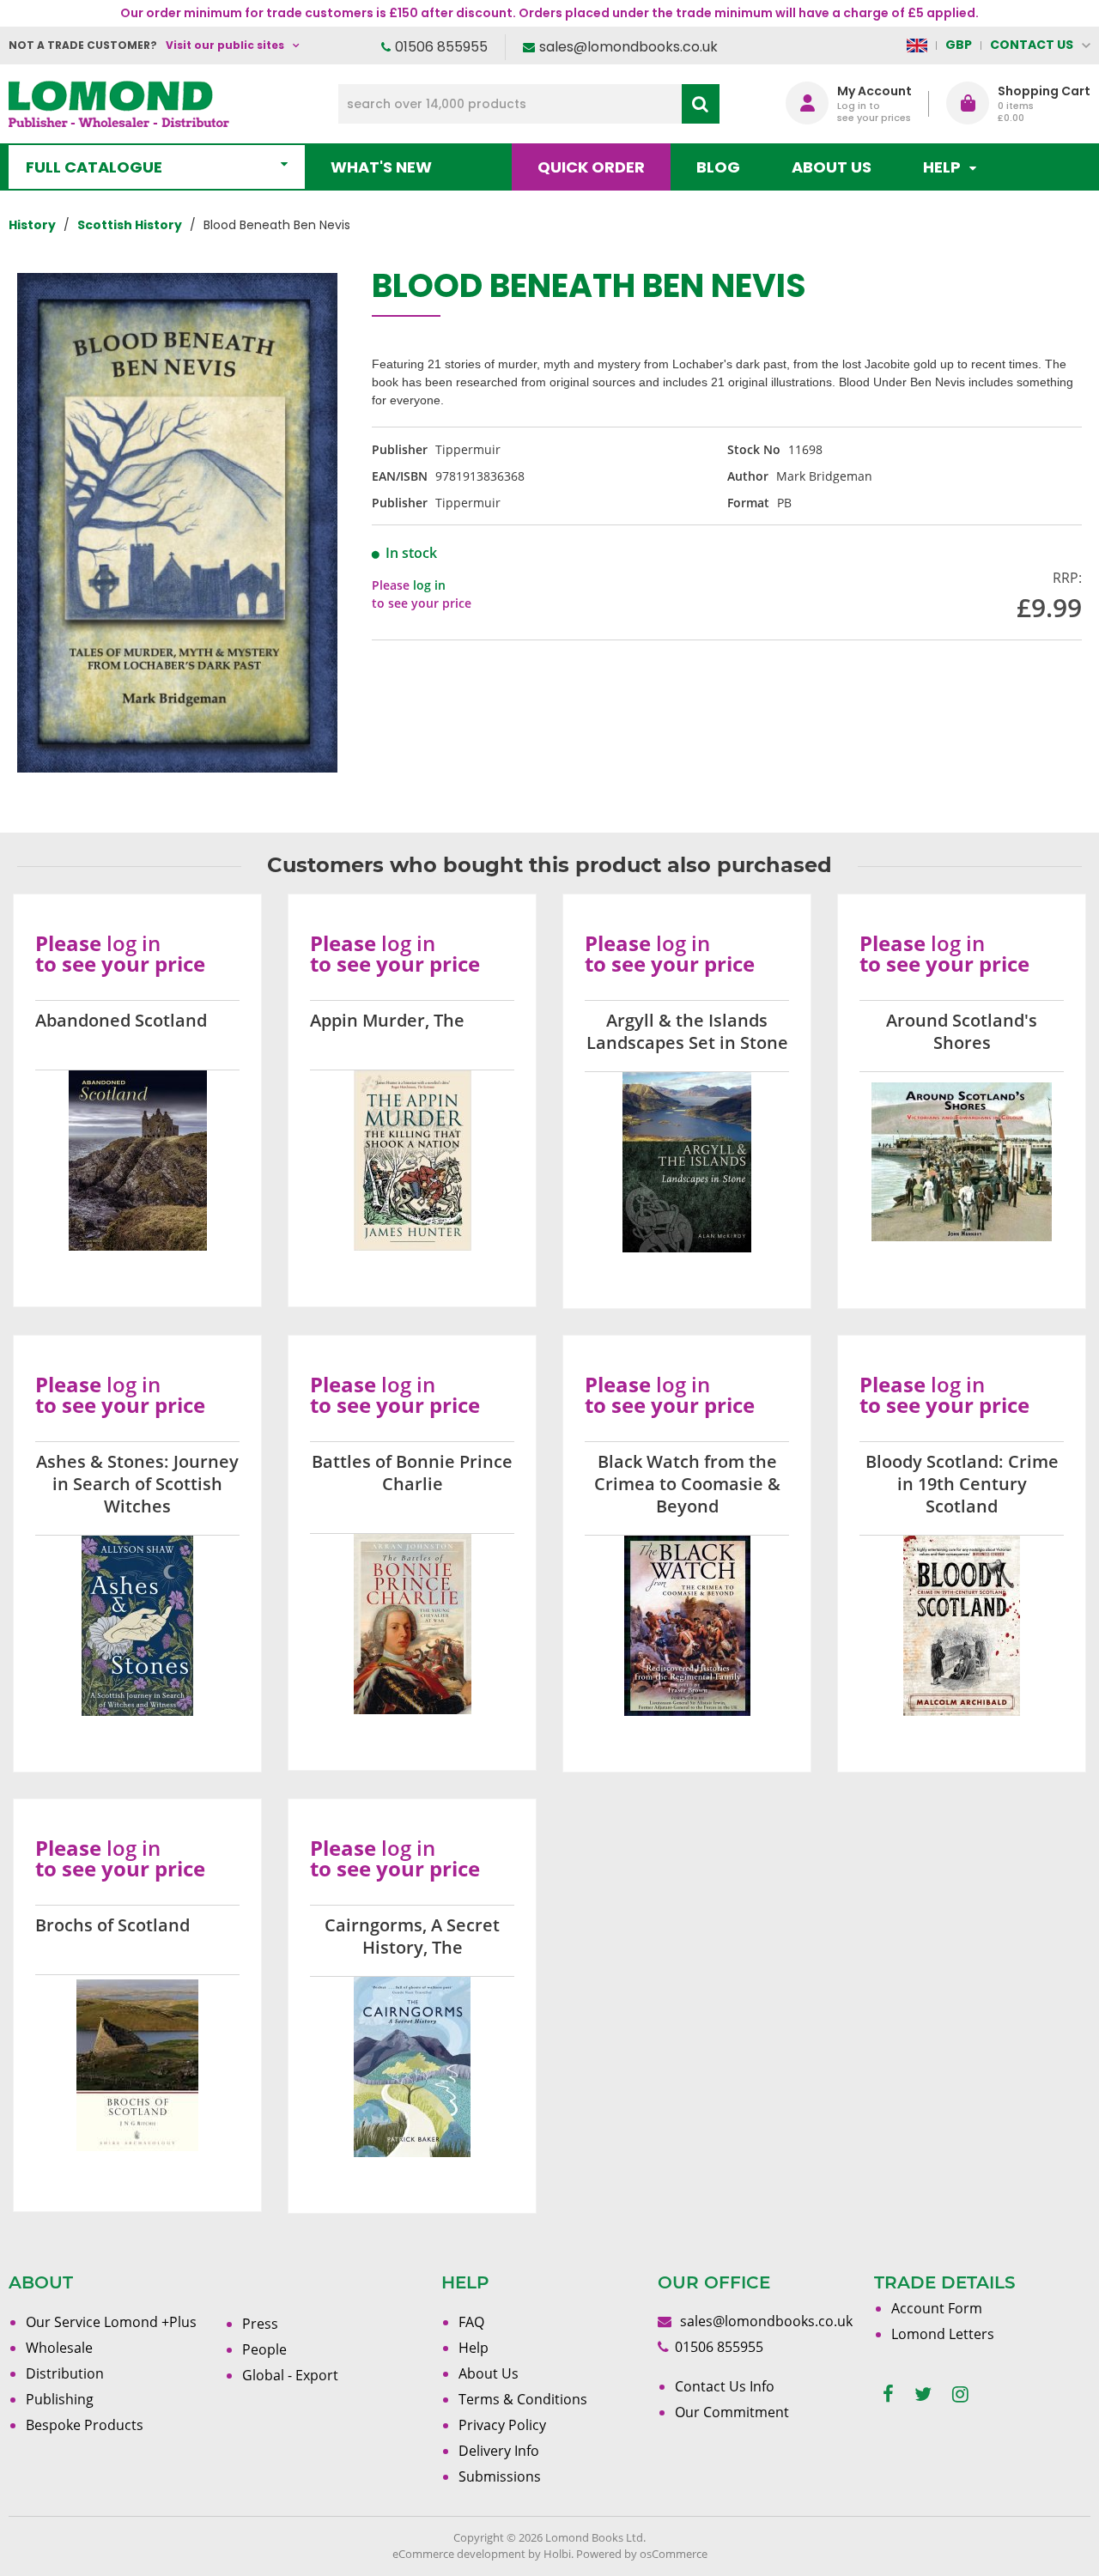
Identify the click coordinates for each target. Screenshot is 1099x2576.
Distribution (65, 2373)
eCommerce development (459, 2554)
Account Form (937, 2308)
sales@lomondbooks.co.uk (628, 47)
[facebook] (888, 2394)
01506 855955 (441, 47)
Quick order (591, 167)
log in (429, 585)
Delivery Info (499, 2451)
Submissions (500, 2476)
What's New (381, 167)
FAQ (471, 2322)
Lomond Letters (943, 2334)
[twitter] (923, 2394)
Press (260, 2324)
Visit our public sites (225, 45)
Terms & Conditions (523, 2399)
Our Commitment (732, 2412)
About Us (832, 167)
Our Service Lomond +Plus (111, 2322)
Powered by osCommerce (642, 2554)
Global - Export (290, 2375)
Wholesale (59, 2348)
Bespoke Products (85, 2425)
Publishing (60, 2399)
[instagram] (960, 2394)
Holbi (557, 2554)
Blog (718, 167)
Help (474, 2348)
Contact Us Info (725, 2386)
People (264, 2349)
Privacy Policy (502, 2425)
